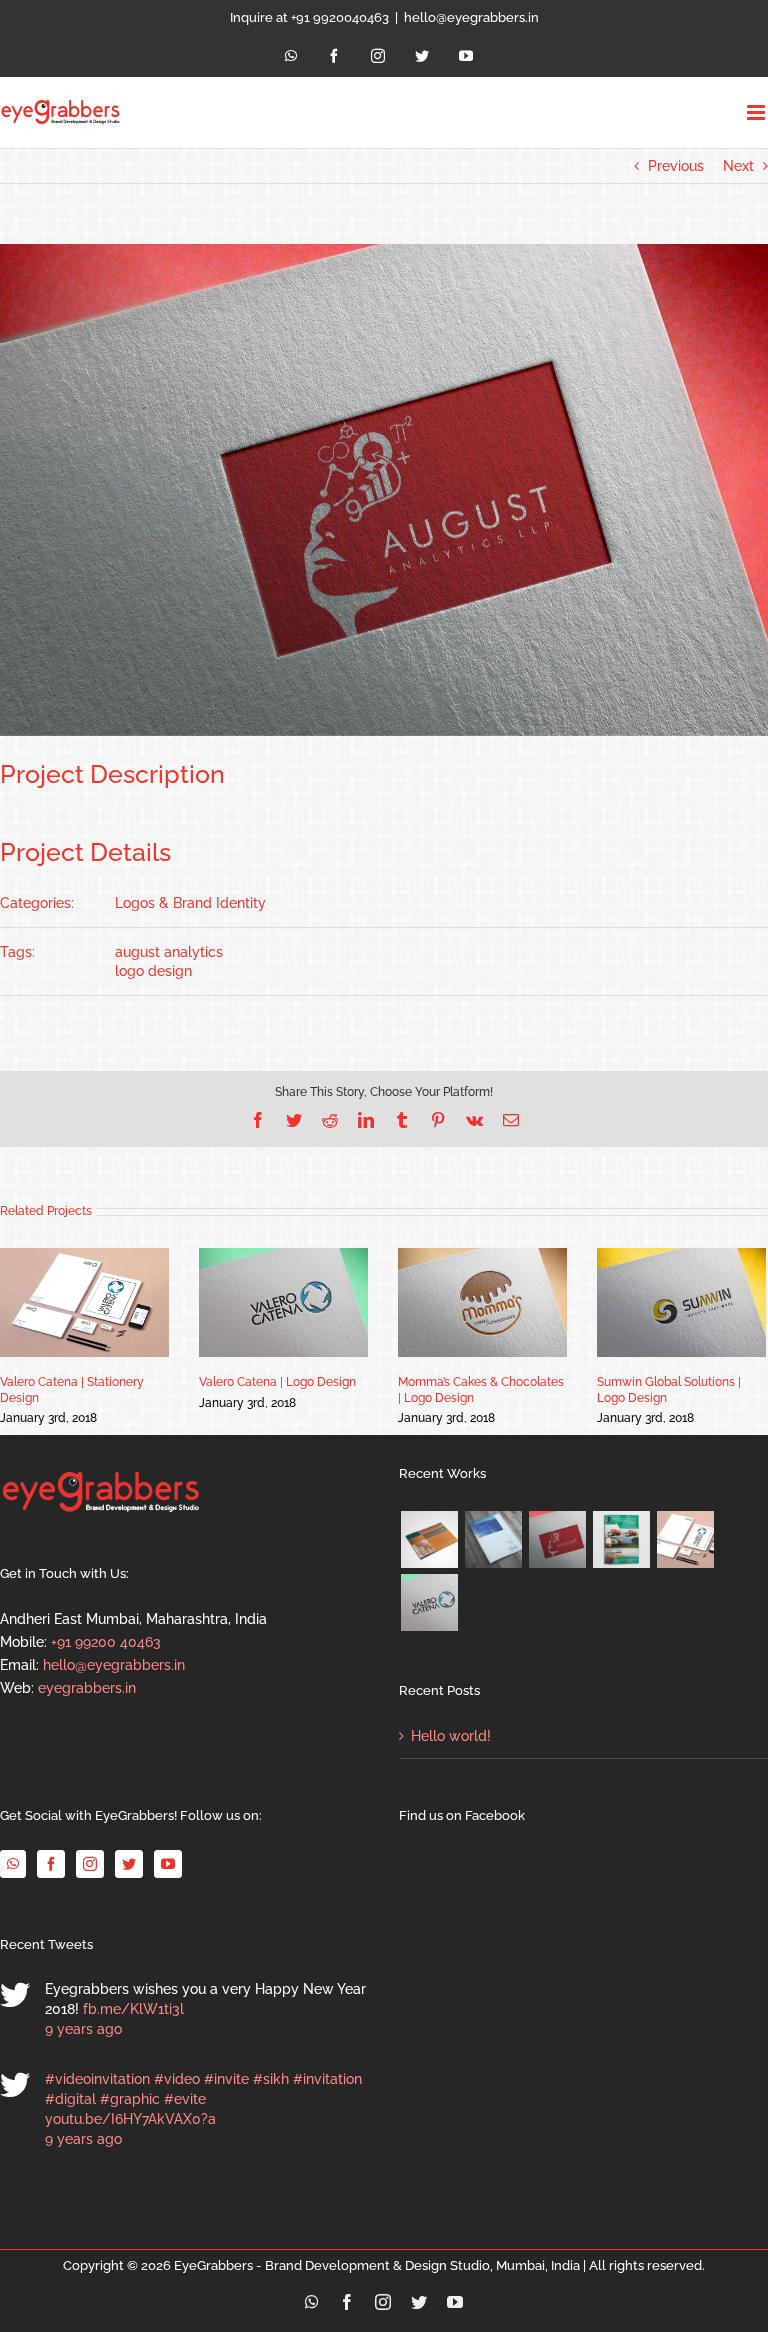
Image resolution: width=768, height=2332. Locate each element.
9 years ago (83, 2029)
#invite (226, 2079)
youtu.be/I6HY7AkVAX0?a (130, 2119)
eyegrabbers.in (87, 1688)
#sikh (271, 2079)
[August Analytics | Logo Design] (557, 1539)
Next (738, 166)
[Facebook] (51, 1864)
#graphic (130, 2099)
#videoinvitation (97, 2079)
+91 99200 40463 (106, 1642)
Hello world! (451, 1736)
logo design (153, 971)
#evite (185, 2099)
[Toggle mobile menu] (757, 112)
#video (177, 2079)
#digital (70, 2099)
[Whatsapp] (13, 1864)
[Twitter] (129, 1864)
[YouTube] (168, 1864)
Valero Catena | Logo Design (277, 1382)
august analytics (169, 952)
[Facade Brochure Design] (493, 1539)
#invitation (327, 2079)
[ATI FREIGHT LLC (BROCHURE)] (621, 1539)
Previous (676, 166)
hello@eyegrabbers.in (471, 17)
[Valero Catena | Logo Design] (429, 1602)
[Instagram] (90, 1864)
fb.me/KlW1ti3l (133, 2009)
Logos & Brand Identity (190, 903)
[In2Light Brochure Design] (429, 1539)
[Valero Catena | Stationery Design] (685, 1539)
